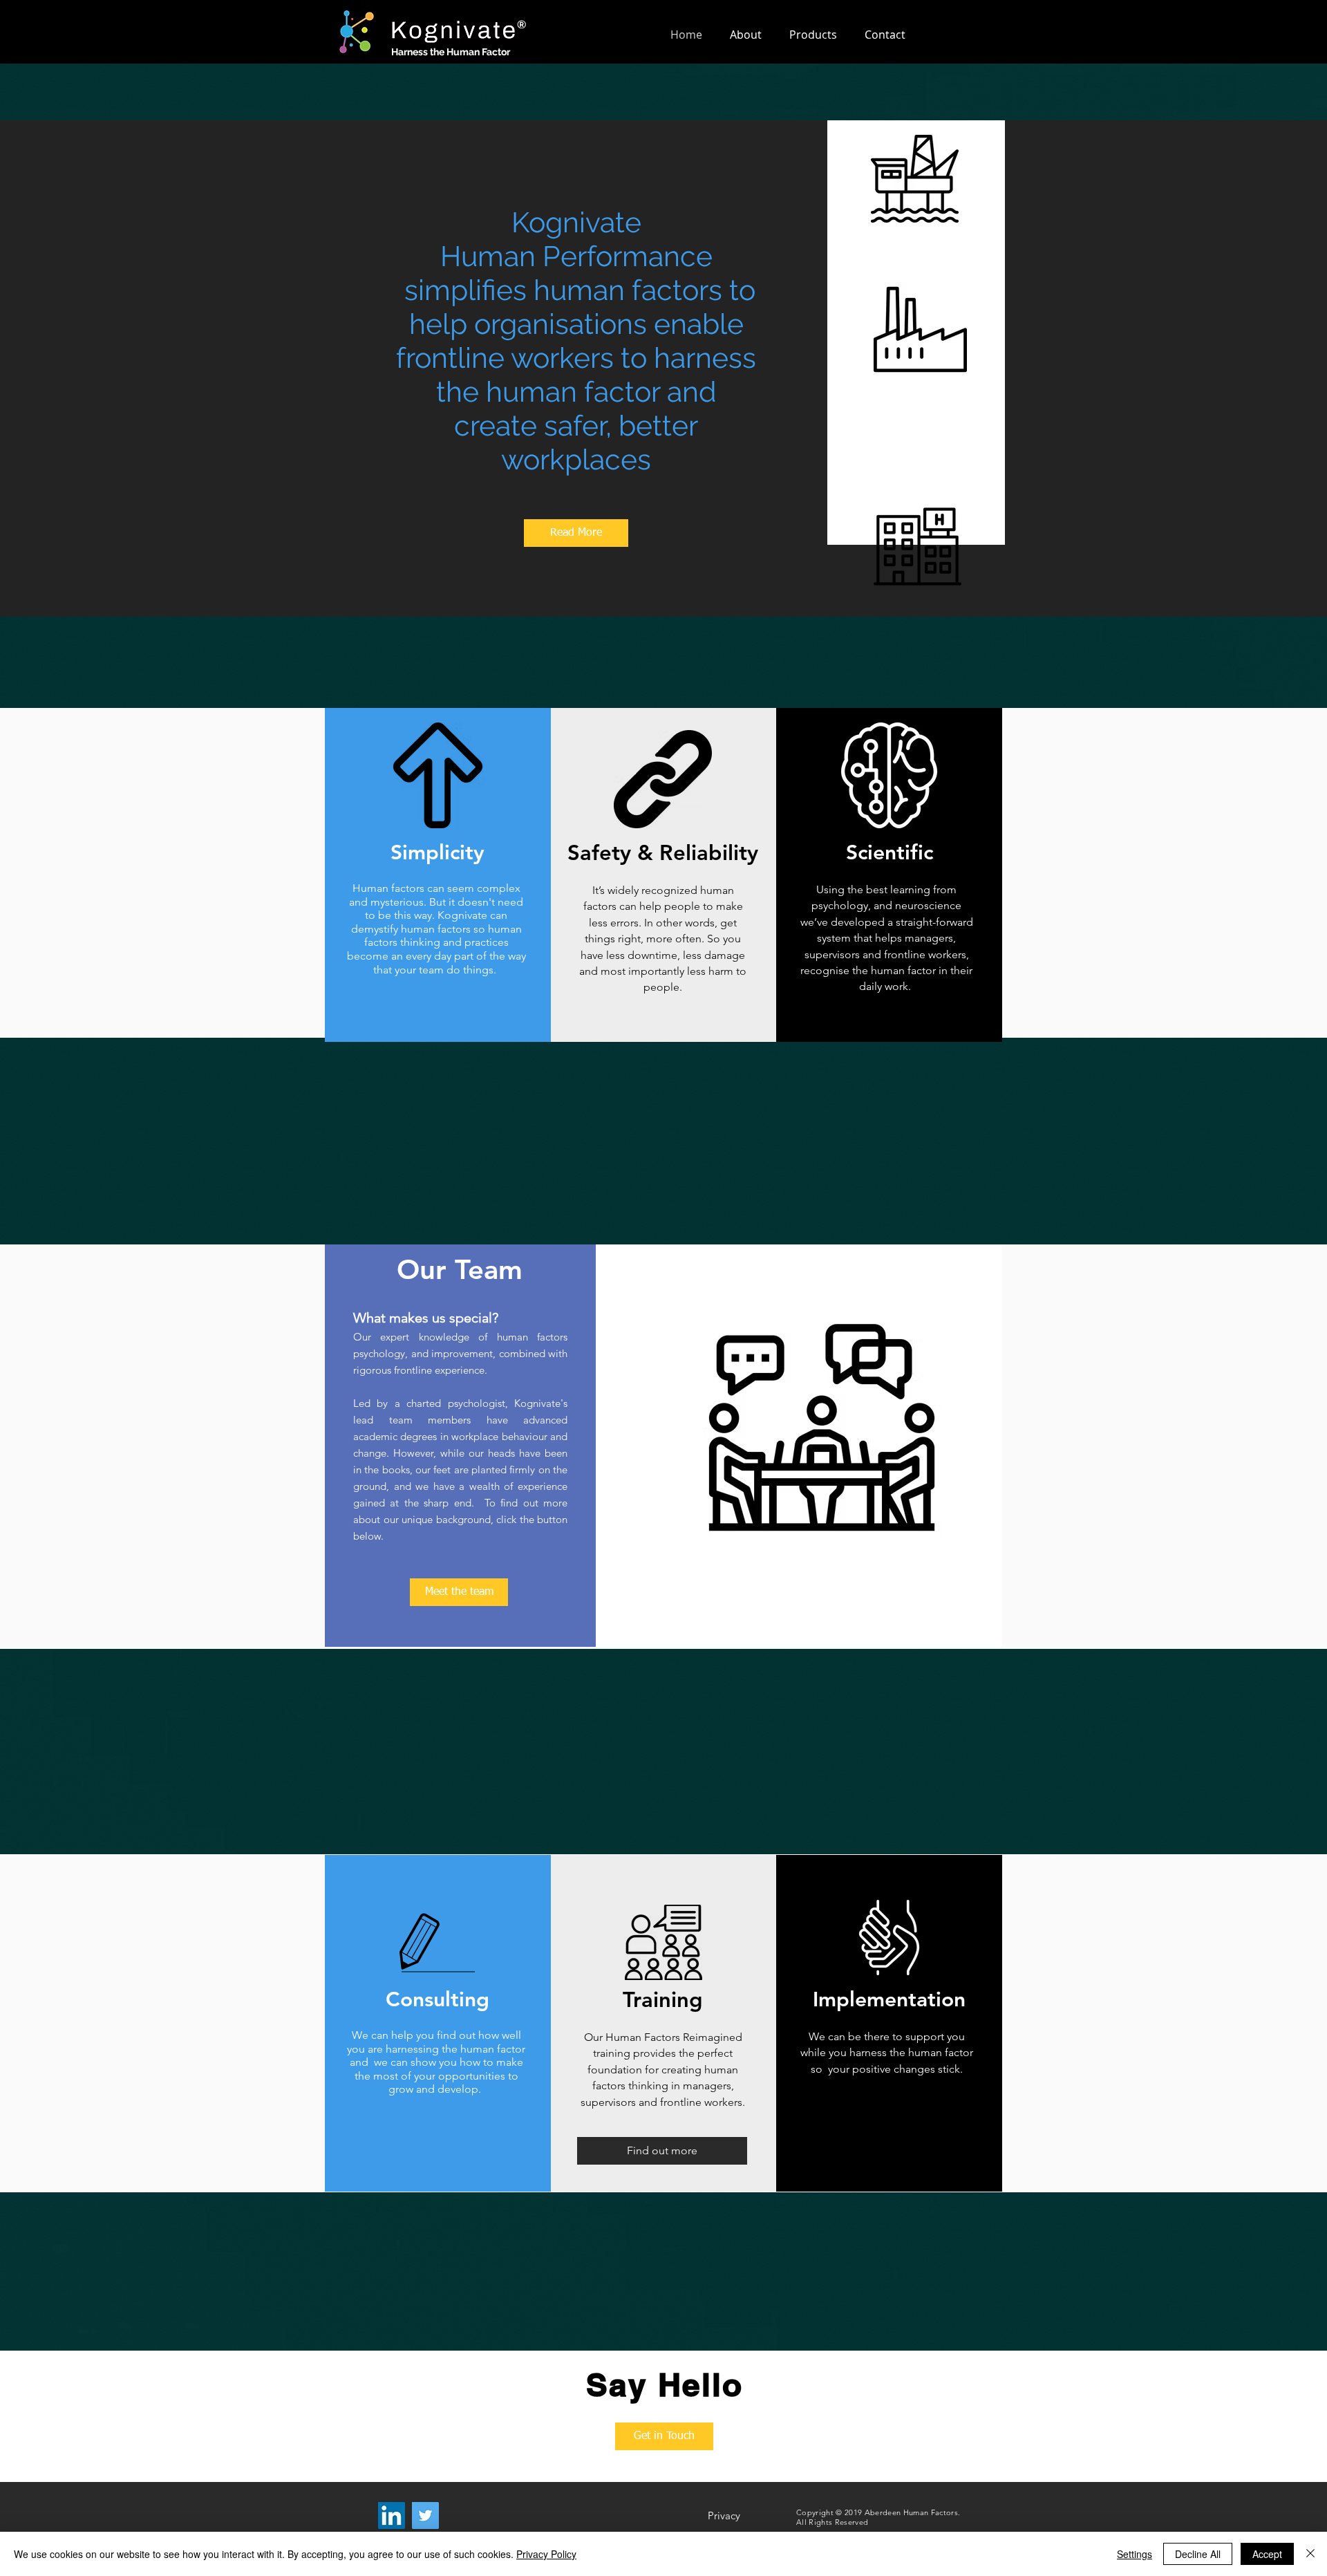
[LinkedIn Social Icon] (392, 2516)
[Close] (1310, 2554)
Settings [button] (1135, 2554)
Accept (1267, 2554)
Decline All (1198, 2554)
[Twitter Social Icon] (425, 2516)
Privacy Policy (546, 2554)
